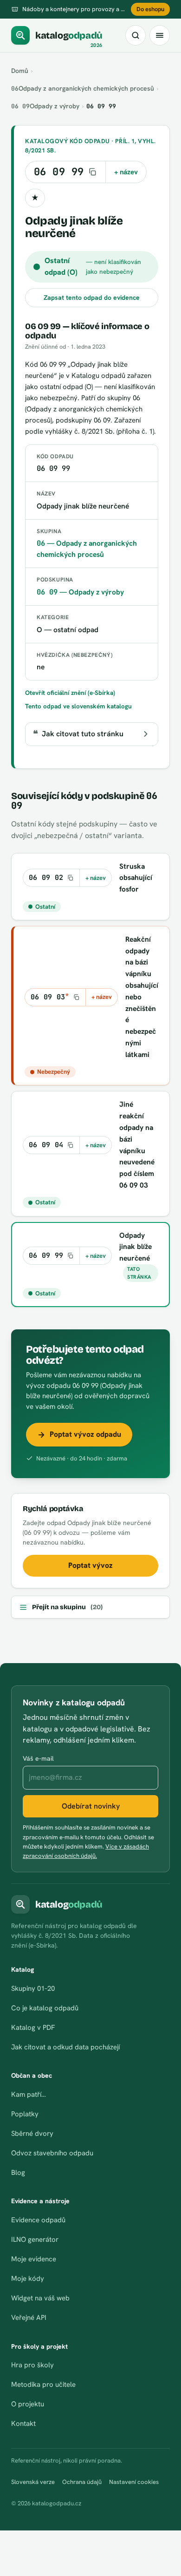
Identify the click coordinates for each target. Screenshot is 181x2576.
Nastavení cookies (134, 2482)
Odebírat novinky (91, 1806)
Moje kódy (28, 2279)
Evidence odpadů (38, 2220)
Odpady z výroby (45, 106)
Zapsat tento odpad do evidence (92, 297)
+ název (126, 172)
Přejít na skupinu (67, 1607)
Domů (20, 71)
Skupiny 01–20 (33, 1988)
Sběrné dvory (32, 2133)
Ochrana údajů (82, 2482)
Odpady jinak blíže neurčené (136, 1247)
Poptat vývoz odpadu (85, 1434)
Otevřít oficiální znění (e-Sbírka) (70, 693)
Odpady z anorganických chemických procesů (83, 88)
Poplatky (25, 2114)
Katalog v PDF (33, 2028)
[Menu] (160, 35)
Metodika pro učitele (43, 2384)
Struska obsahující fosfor (136, 878)
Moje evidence (34, 2259)
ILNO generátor (35, 2239)
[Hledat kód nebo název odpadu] (136, 35)
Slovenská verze (33, 2482)
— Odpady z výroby (80, 592)
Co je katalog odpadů (45, 2008)
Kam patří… (29, 2094)
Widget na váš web (40, 2298)
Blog (18, 2173)
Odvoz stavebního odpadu (52, 2153)
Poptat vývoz (90, 1565)
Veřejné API (29, 2318)
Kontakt (23, 2424)
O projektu (28, 2404)
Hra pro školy (32, 2365)
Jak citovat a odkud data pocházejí (65, 2047)
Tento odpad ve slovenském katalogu (78, 706)
